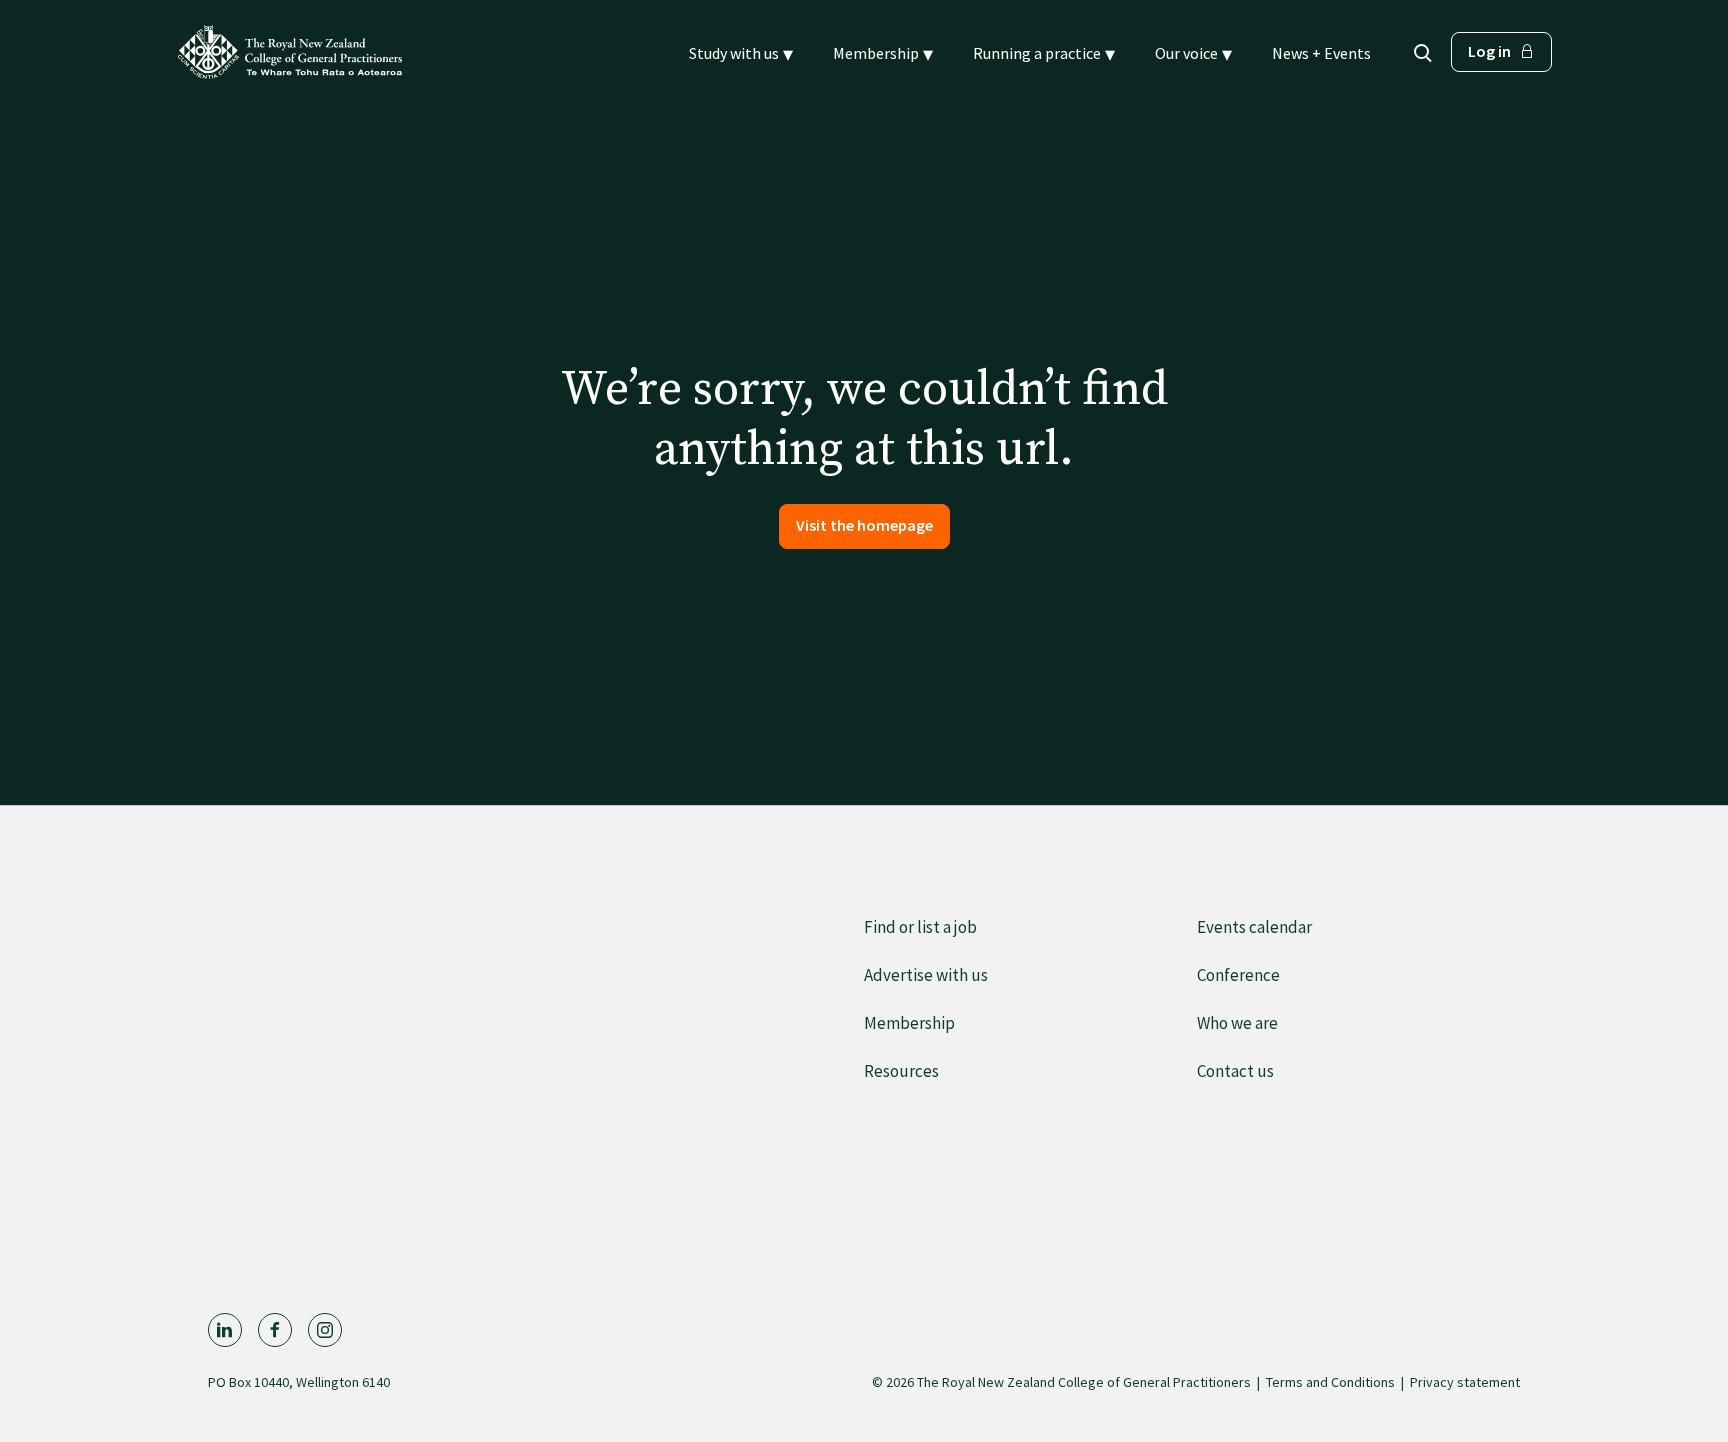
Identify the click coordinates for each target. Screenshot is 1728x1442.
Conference (1238, 975)
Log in (1489, 51)
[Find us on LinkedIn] (225, 1330)
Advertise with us (926, 975)
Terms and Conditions (1330, 1382)
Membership (909, 1023)
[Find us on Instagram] (325, 1330)
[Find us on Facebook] (275, 1330)
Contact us (1235, 1071)
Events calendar (1254, 927)
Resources (901, 1071)
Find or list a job (920, 927)
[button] (741, 54)
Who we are (1237, 1023)
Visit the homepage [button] (864, 525)
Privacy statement (1465, 1382)
